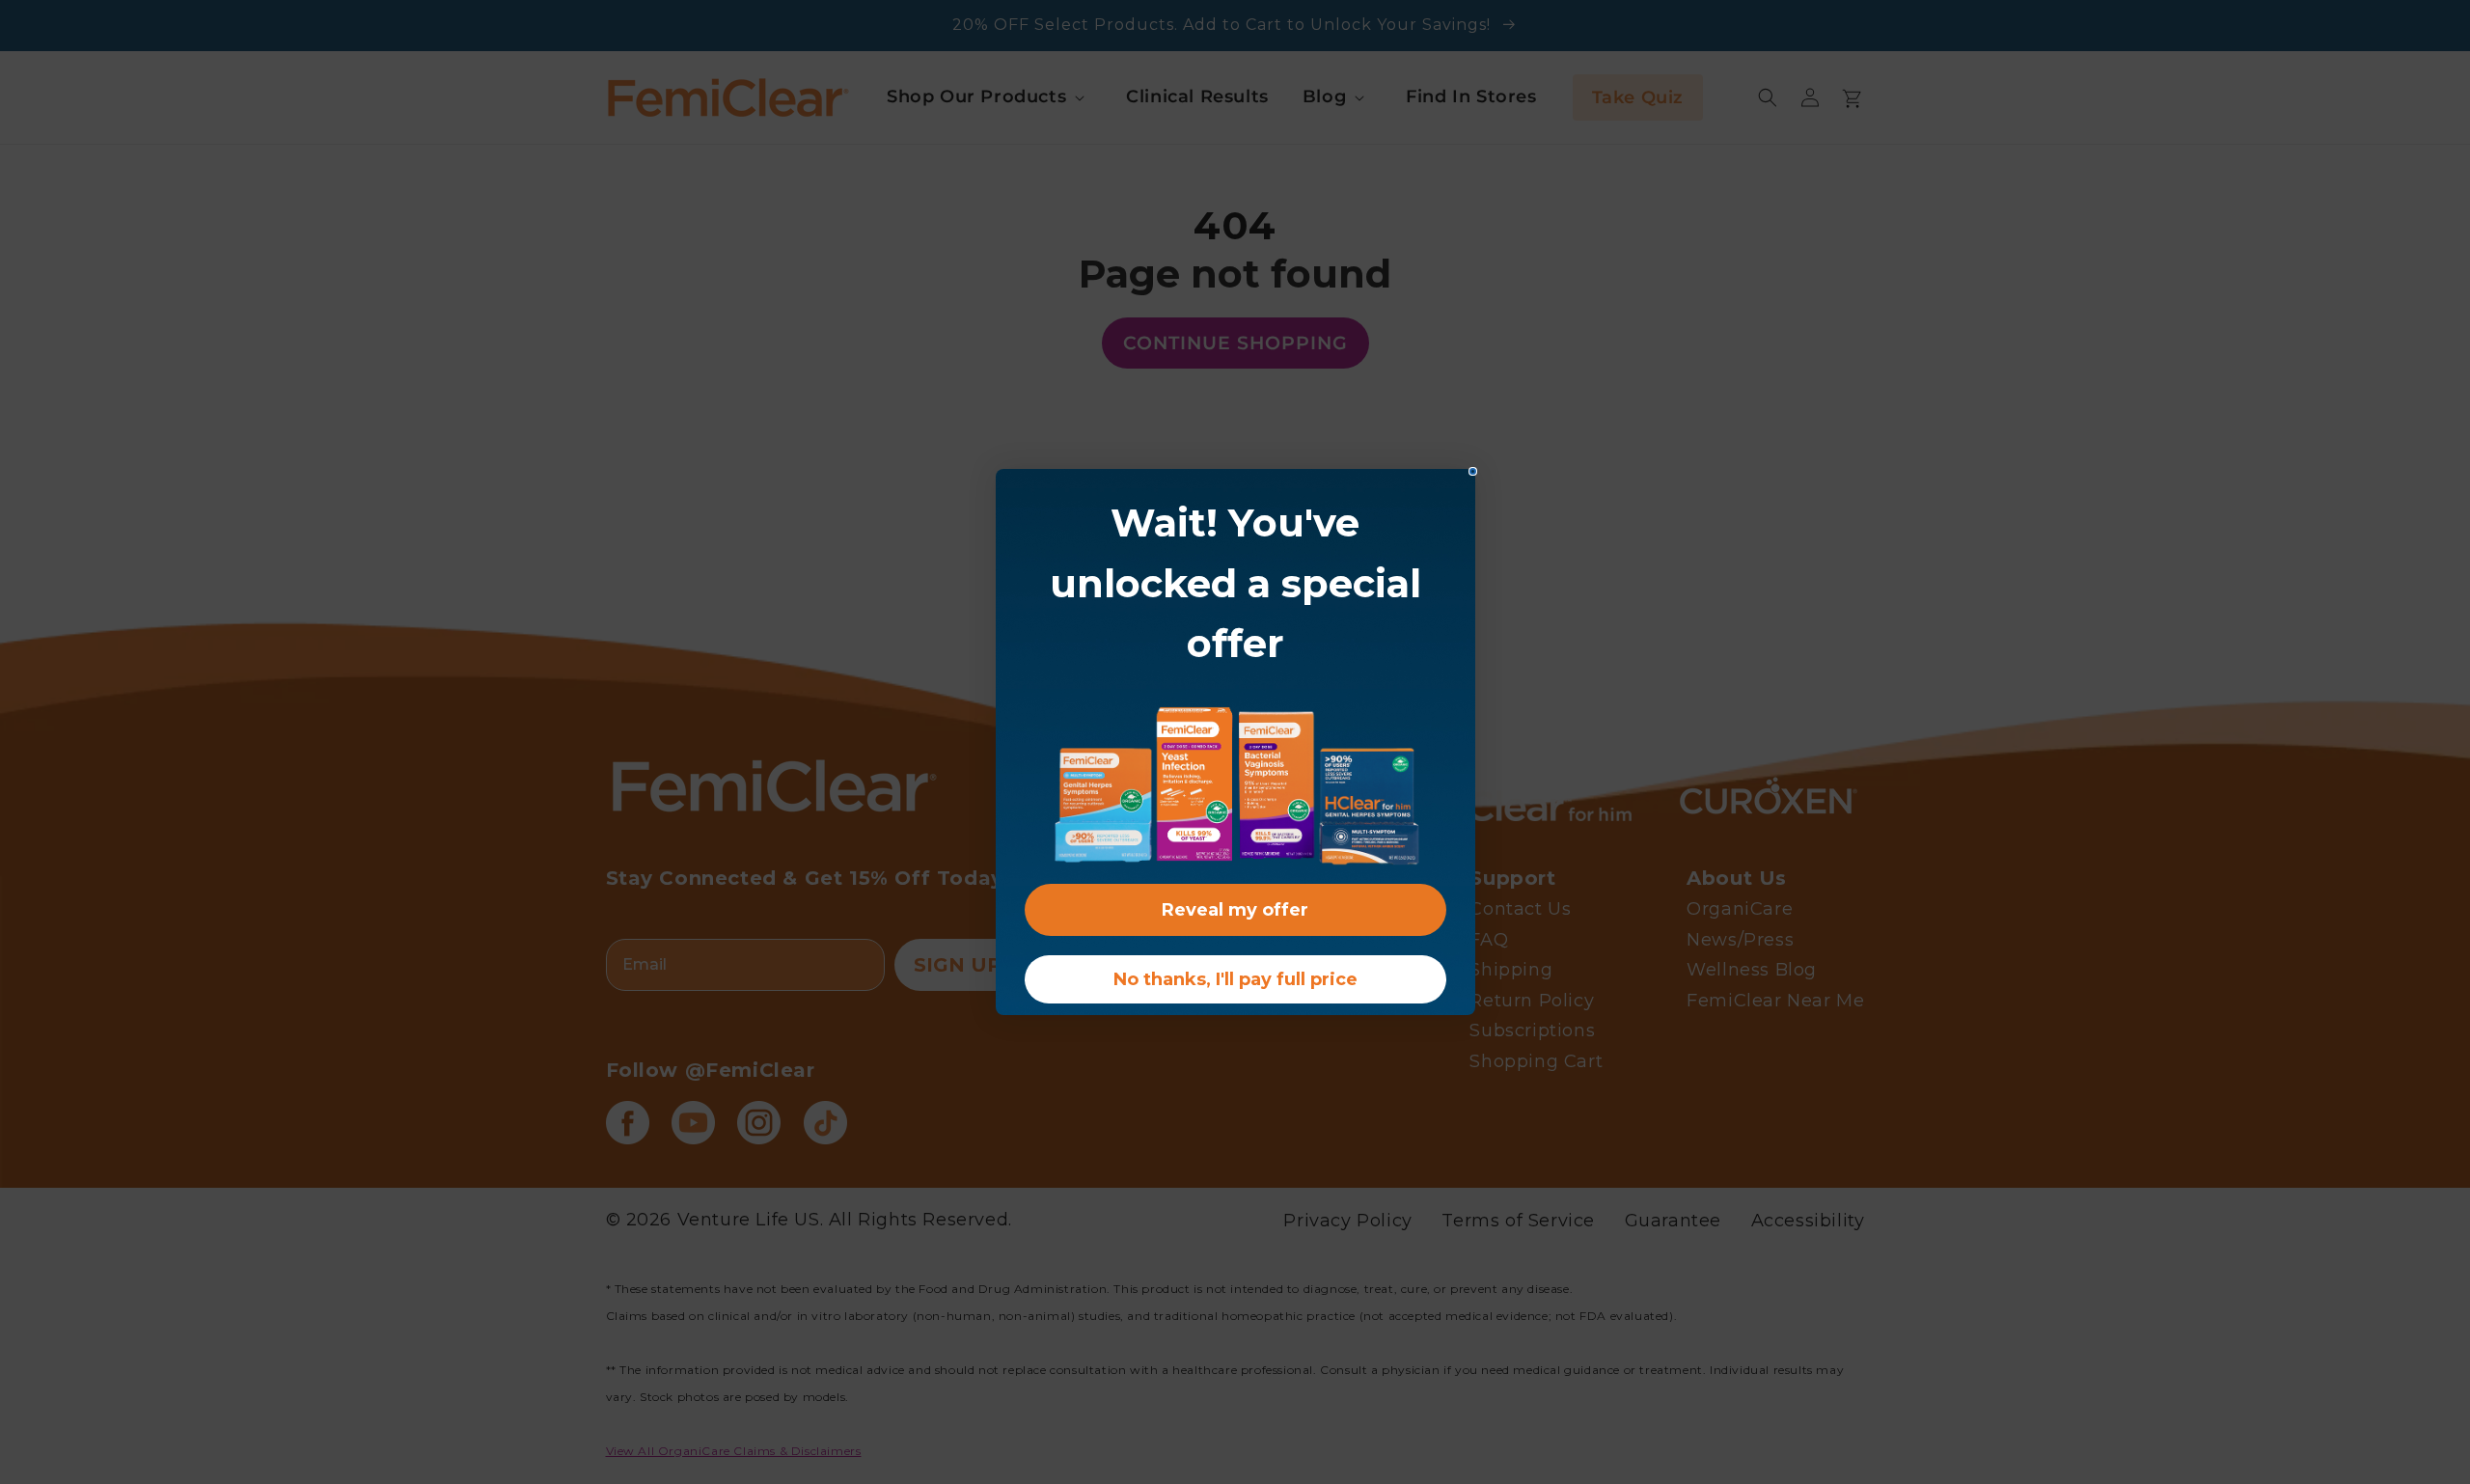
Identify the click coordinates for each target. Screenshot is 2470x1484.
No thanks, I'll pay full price (1235, 979)
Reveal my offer (1235, 910)
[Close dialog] (1473, 471)
